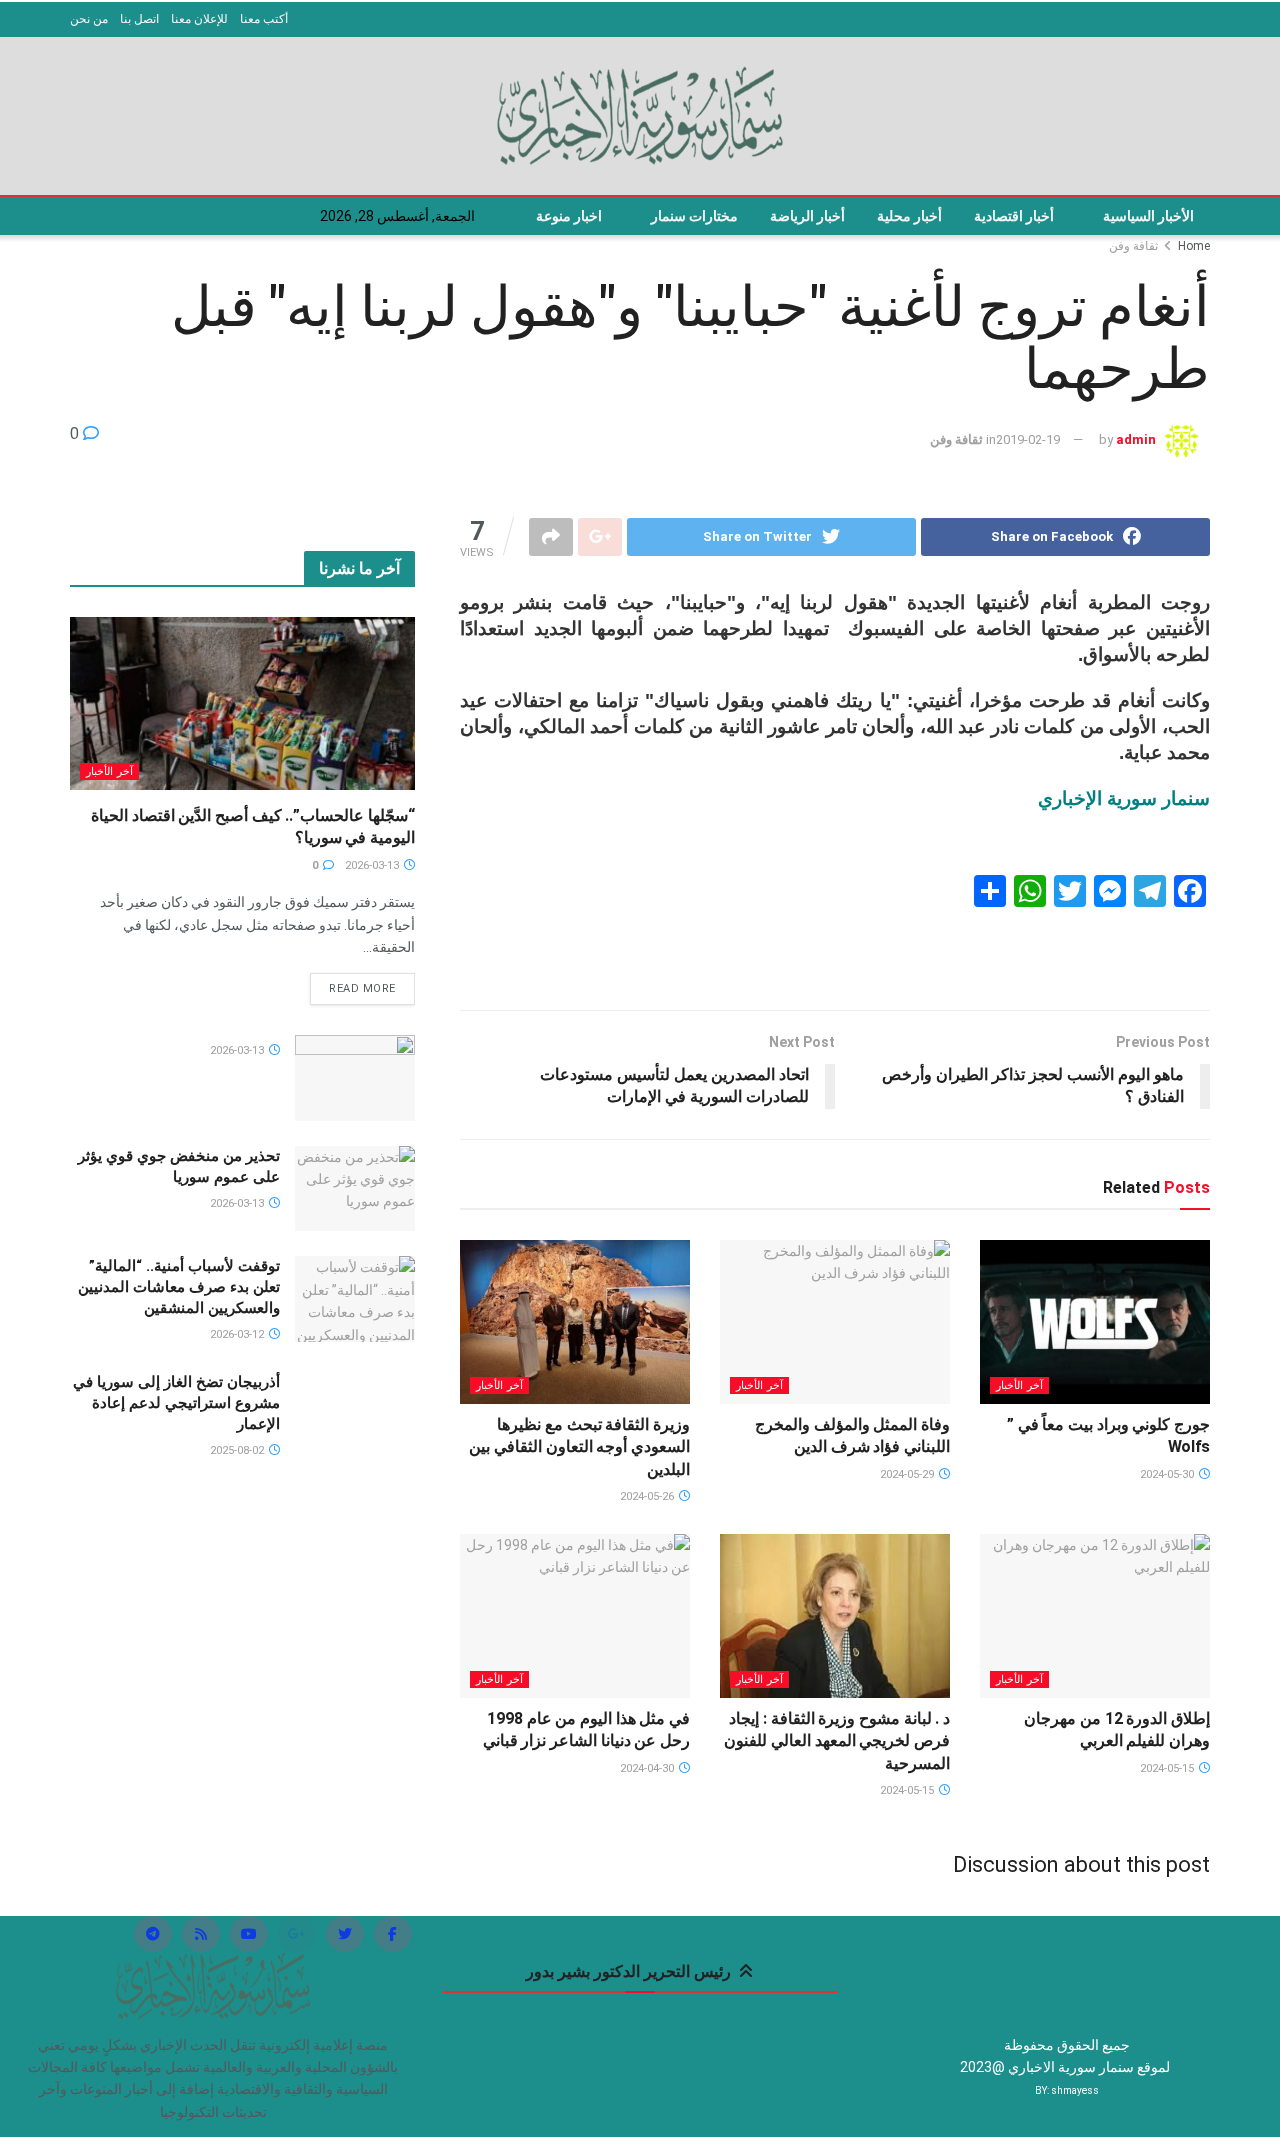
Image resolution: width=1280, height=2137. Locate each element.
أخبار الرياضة (807, 216)
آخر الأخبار (1019, 1385)
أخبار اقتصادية (1014, 216)
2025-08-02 (238, 1450)
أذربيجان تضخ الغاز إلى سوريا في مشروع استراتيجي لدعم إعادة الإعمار (176, 1403)
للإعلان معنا (199, 19)
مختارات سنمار (694, 216)
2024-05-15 (1168, 1768)
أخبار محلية (909, 216)
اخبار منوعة (569, 216)
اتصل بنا (139, 19)
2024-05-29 (908, 1474)
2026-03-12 (238, 1334)
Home (1194, 246)
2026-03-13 (373, 865)
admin (1136, 439)
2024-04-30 (648, 1768)
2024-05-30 (1168, 1474)
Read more (362, 988)
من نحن (89, 19)
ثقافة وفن (1133, 246)
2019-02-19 (1028, 439)
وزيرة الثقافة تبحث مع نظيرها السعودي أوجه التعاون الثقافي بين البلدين (579, 1447)
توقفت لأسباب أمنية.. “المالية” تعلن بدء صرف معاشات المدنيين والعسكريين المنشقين (179, 1287)
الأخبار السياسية (1148, 216)
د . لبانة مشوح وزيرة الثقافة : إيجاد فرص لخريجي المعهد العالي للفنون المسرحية (837, 1741)
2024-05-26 (648, 1496)
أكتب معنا (264, 19)
